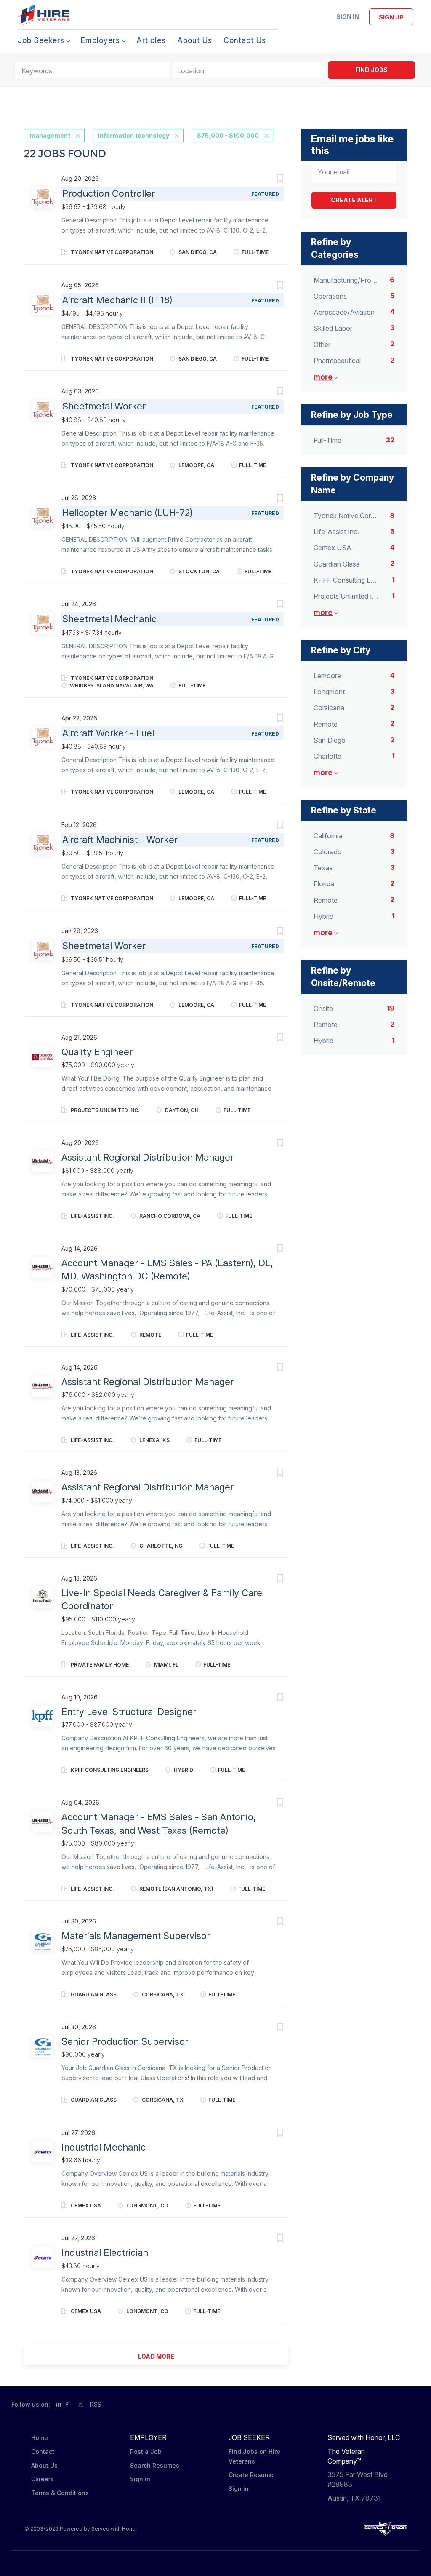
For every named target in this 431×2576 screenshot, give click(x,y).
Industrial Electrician (105, 2252)
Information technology (134, 135)
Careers (42, 2479)
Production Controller (109, 193)
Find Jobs (371, 70)
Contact (43, 2452)
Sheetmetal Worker (104, 406)
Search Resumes (155, 2465)
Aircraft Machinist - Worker (120, 840)
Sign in (348, 17)
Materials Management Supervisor (136, 1936)
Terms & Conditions (60, 2493)
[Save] (271, 180)
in (59, 2404)
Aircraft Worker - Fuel (108, 733)
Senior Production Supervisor (125, 2041)
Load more (156, 2356)
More (323, 377)
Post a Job (146, 2452)
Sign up (391, 17)
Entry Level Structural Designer (129, 1712)
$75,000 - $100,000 (228, 135)
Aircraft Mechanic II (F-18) (117, 300)
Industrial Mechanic (104, 2147)
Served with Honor (114, 2529)
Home (40, 2438)
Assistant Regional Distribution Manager (148, 1157)
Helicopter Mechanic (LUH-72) (128, 513)
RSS (96, 2404)
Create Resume (251, 2475)
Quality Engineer (97, 1052)
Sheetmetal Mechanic (109, 619)
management (50, 135)
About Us (44, 2465)
